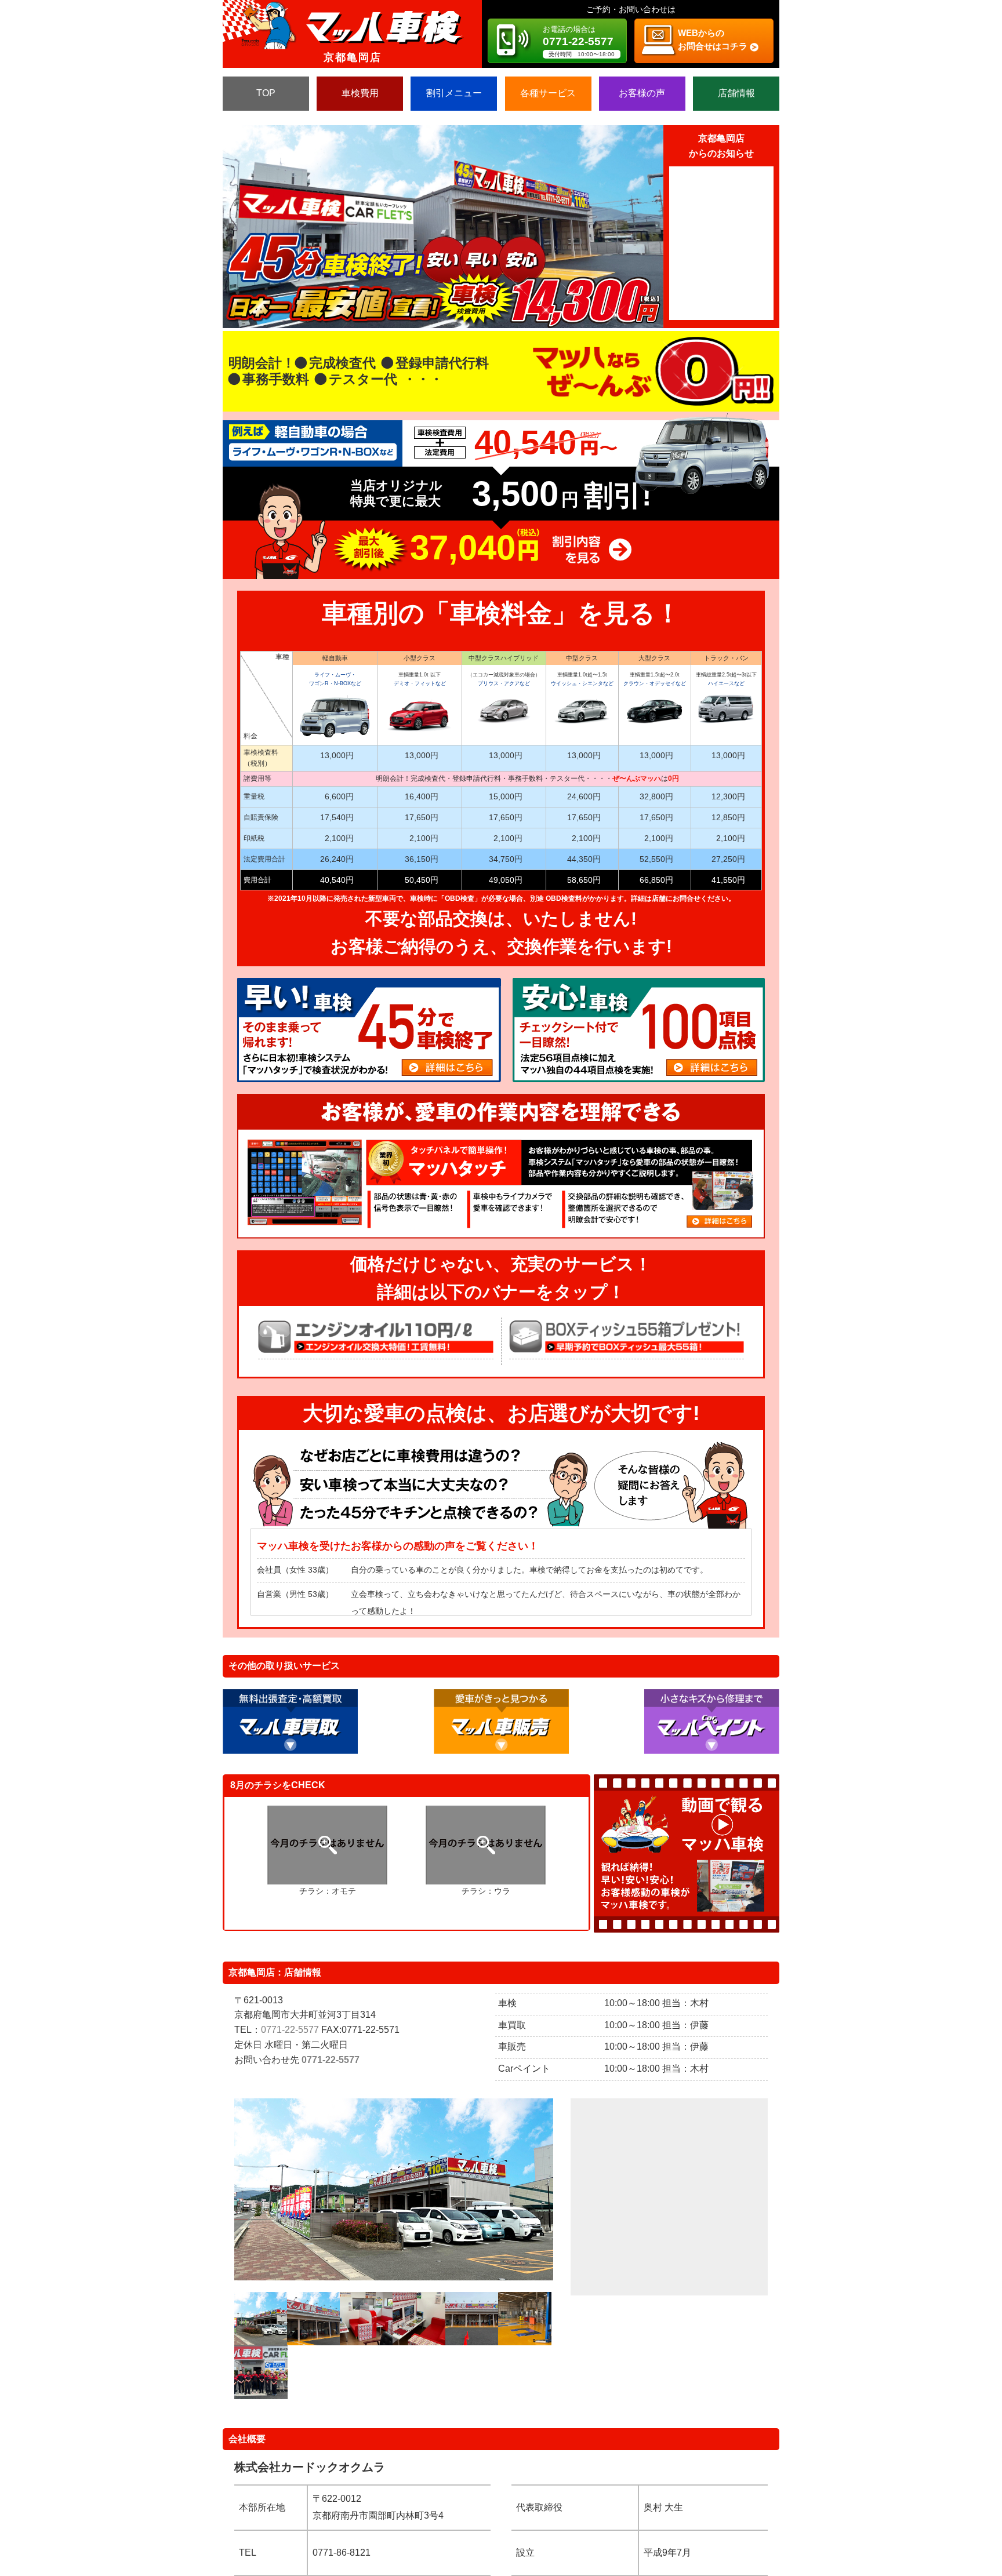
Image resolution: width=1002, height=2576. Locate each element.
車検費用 (360, 93)
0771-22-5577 (290, 2030)
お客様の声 (642, 93)
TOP (266, 93)
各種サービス (548, 93)
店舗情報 (736, 93)
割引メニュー (454, 93)
